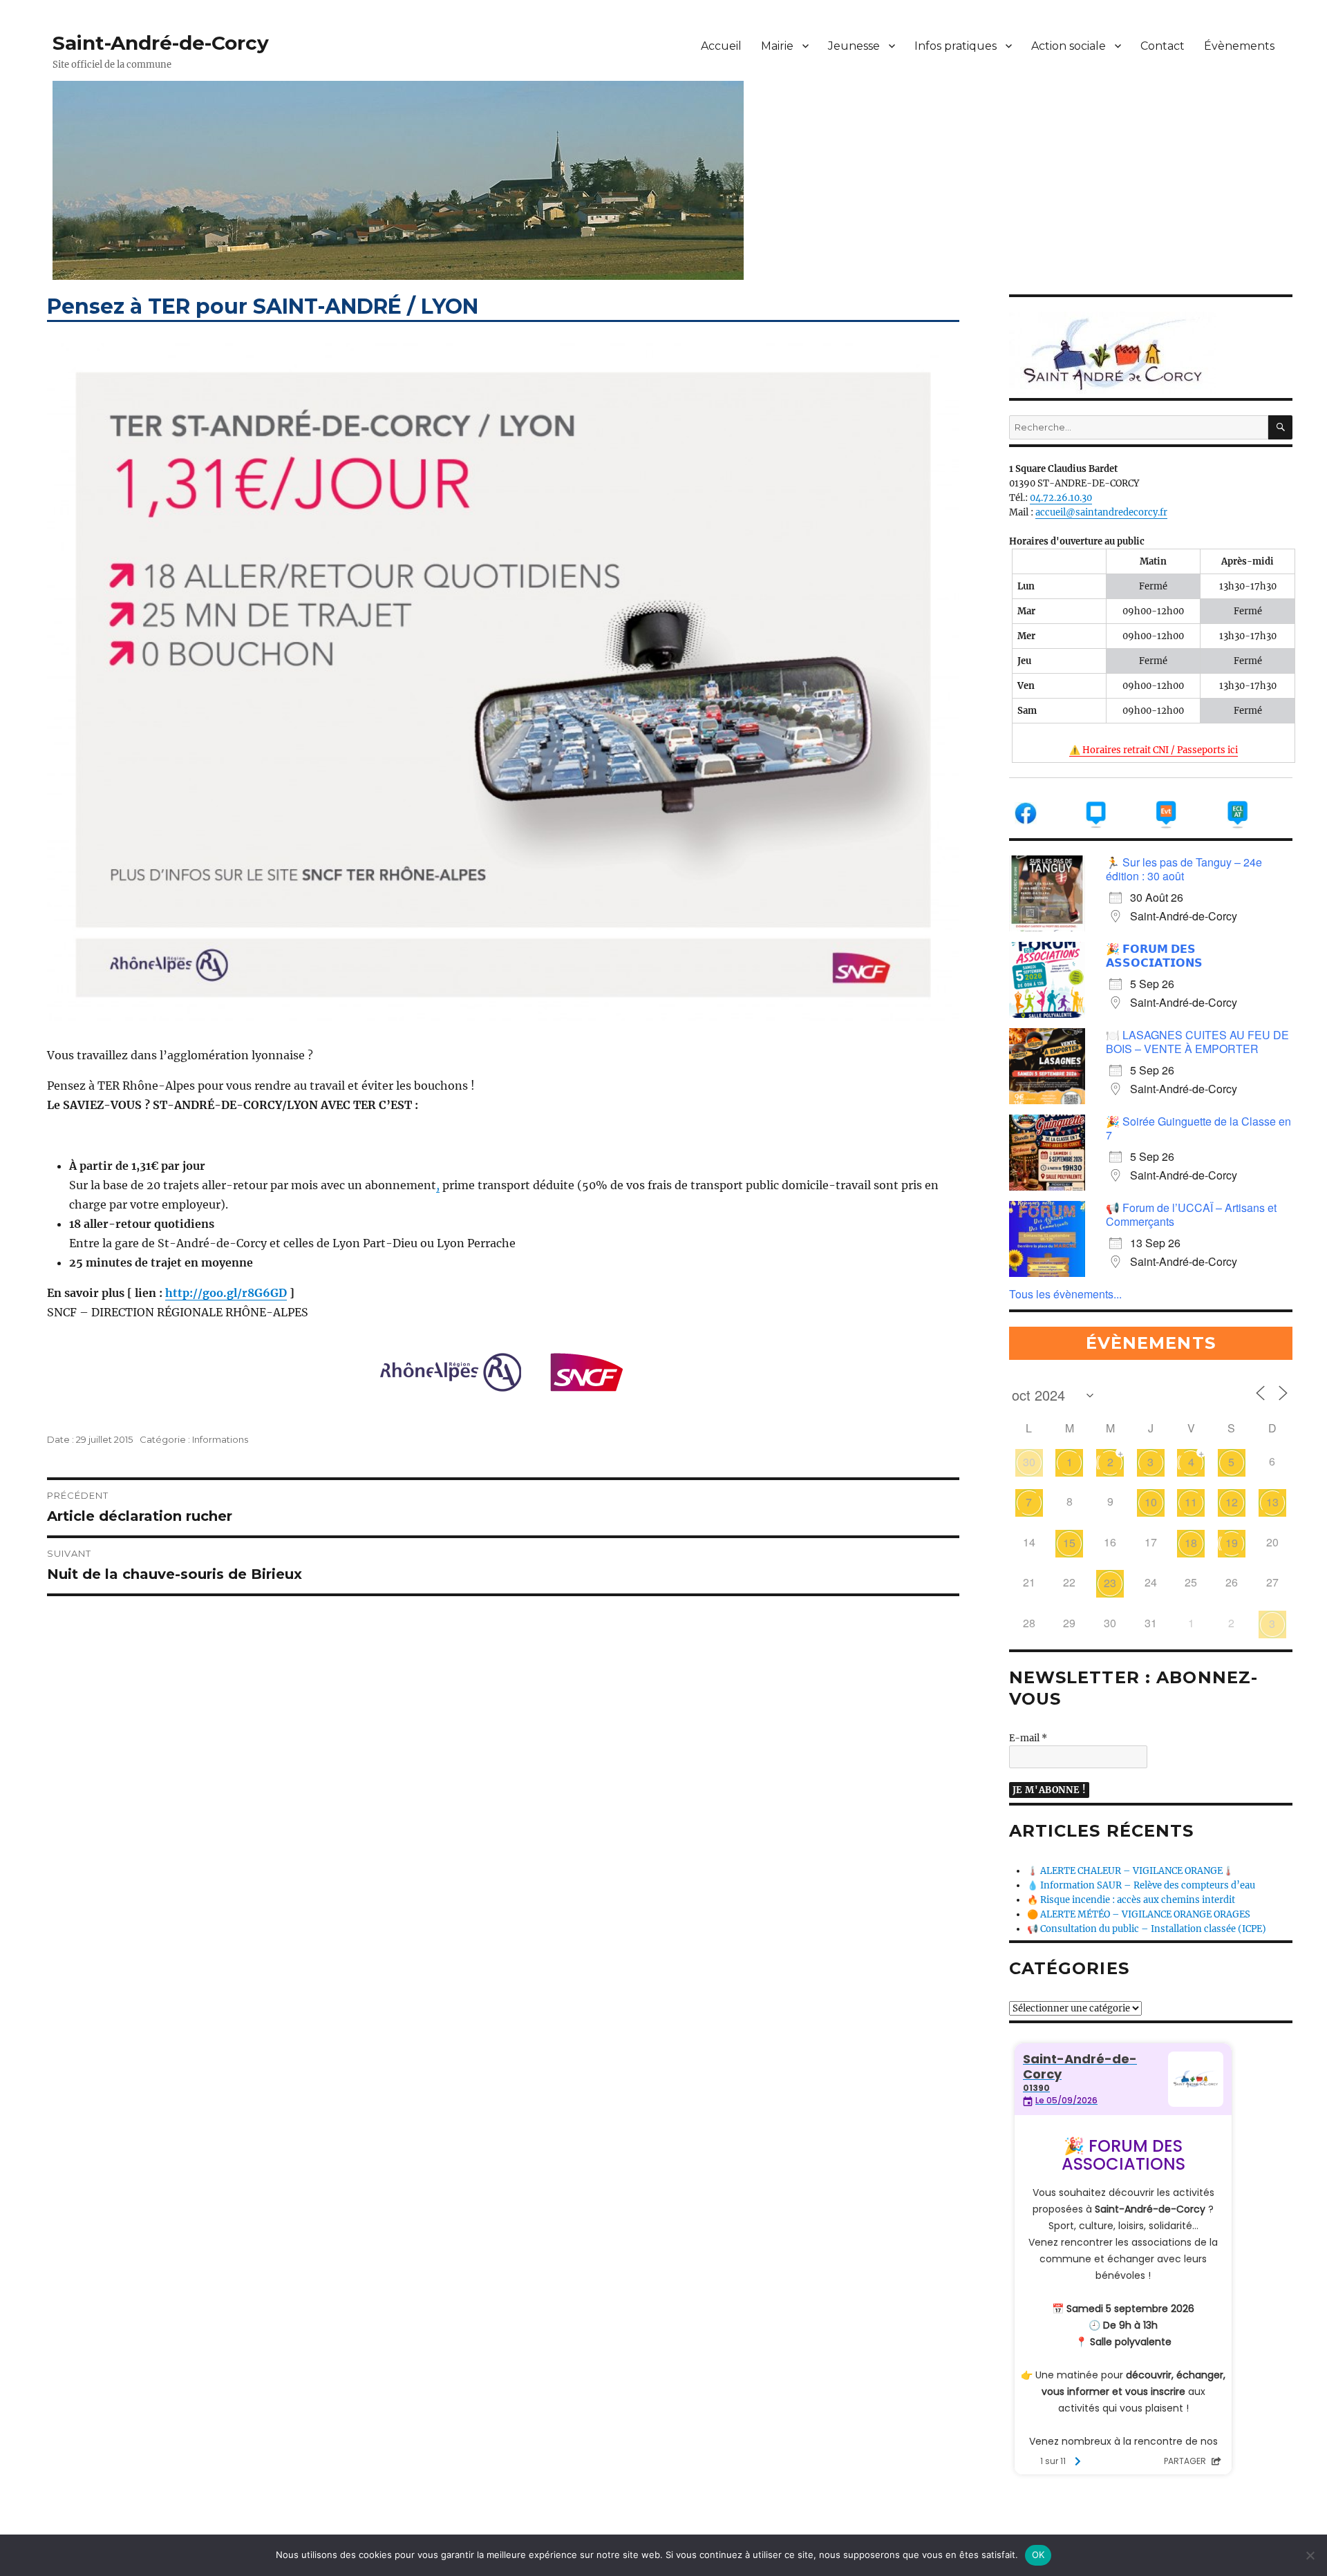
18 (1191, 1543)
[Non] (1310, 2555)
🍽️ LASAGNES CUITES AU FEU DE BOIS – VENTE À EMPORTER (1197, 1042)
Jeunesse (854, 46)
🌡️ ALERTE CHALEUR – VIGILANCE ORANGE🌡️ (1130, 1871)
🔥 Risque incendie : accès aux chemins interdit (1131, 1900)
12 (1232, 1502)
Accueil (721, 46)
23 (1110, 1583)
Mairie (777, 46)
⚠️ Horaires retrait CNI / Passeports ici (1154, 750)
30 (1029, 1462)
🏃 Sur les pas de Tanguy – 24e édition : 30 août (1184, 869)
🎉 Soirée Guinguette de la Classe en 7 (1198, 1128)
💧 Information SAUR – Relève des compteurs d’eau (1141, 1885)
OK (1038, 2555)
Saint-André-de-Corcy (161, 43)
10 (1151, 1502)
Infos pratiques (956, 46)
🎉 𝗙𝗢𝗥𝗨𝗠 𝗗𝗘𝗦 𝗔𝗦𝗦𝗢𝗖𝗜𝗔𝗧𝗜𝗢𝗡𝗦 (1154, 955)
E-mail (1028, 1738)
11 (1191, 1502)
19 (1232, 1543)
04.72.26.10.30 (1061, 498)
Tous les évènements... (1065, 1294)
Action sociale (1069, 46)
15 (1069, 1543)
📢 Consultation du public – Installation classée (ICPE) (1147, 1929)
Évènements (1239, 46)
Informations (220, 1439)
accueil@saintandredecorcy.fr (1101, 512)
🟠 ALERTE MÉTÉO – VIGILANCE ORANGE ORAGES (1139, 1914)
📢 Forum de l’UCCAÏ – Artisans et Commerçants (1191, 1214)
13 (1272, 1502)
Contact (1163, 46)
